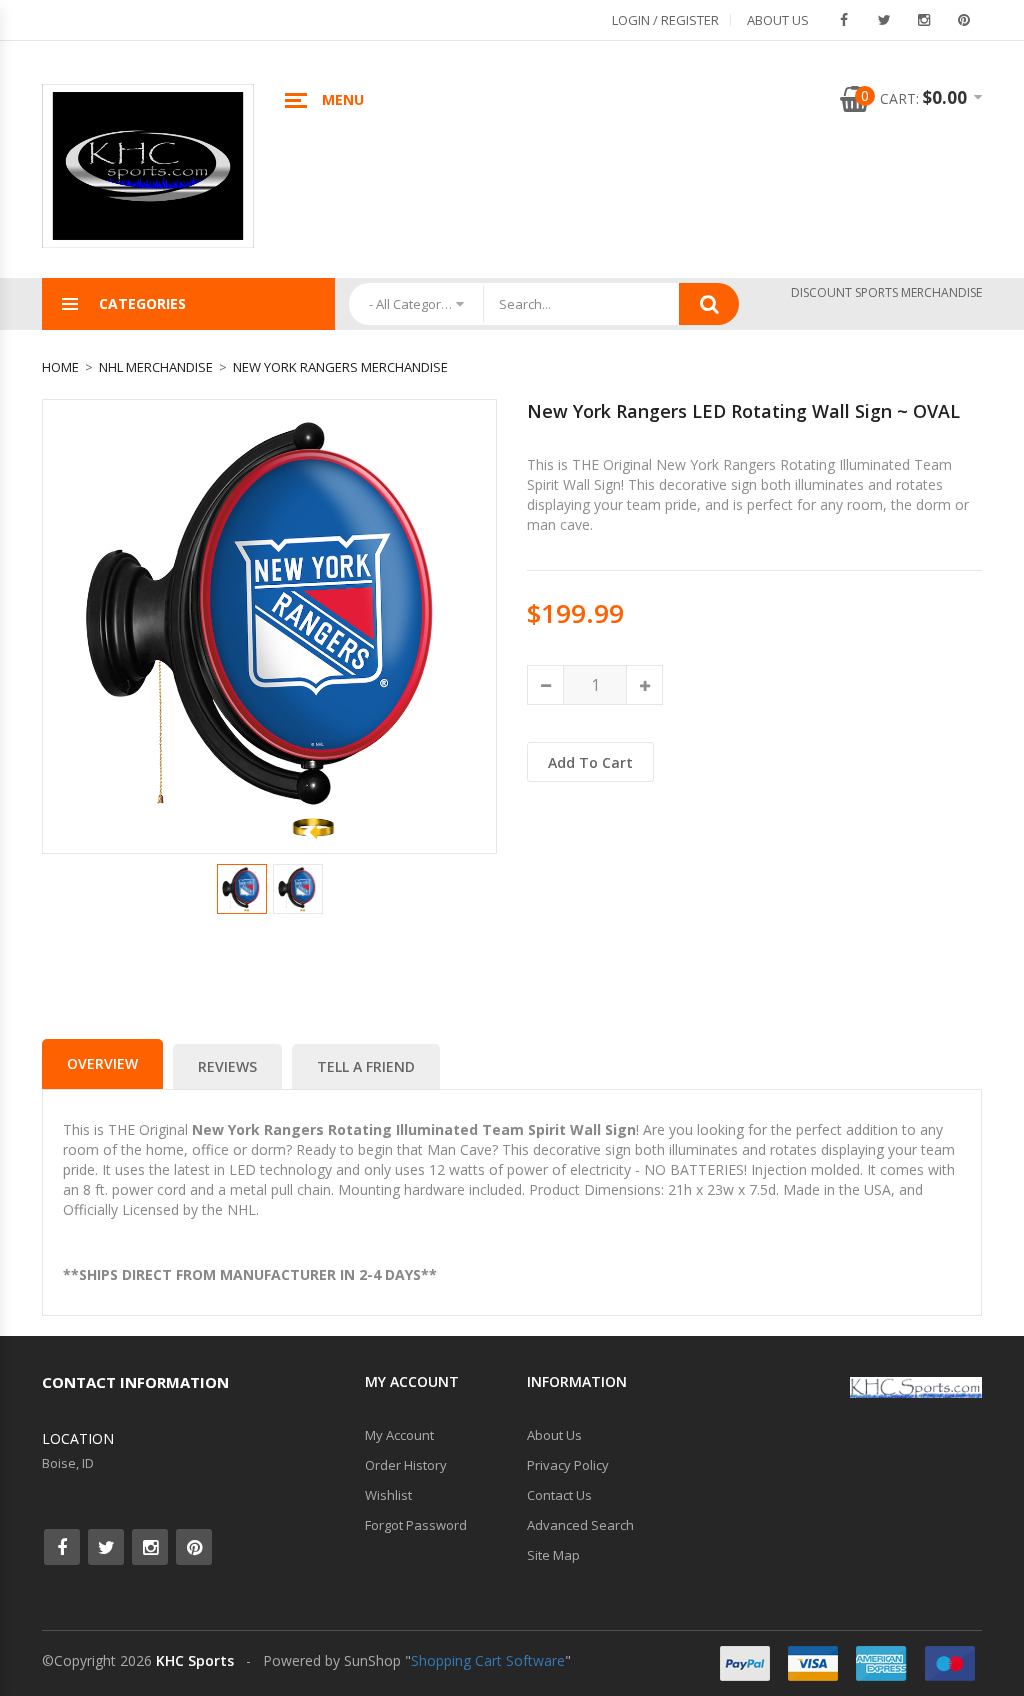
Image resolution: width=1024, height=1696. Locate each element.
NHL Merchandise (156, 367)
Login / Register (665, 20)
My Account (399, 1435)
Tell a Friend (366, 1066)
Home (60, 367)
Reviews (227, 1066)
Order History (406, 1465)
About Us (778, 20)
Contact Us (559, 1495)
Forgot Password (416, 1525)
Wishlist (388, 1495)
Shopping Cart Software (488, 1660)
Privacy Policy (568, 1465)
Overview (102, 1063)
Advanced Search (580, 1525)
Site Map (553, 1555)
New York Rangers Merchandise (340, 367)
